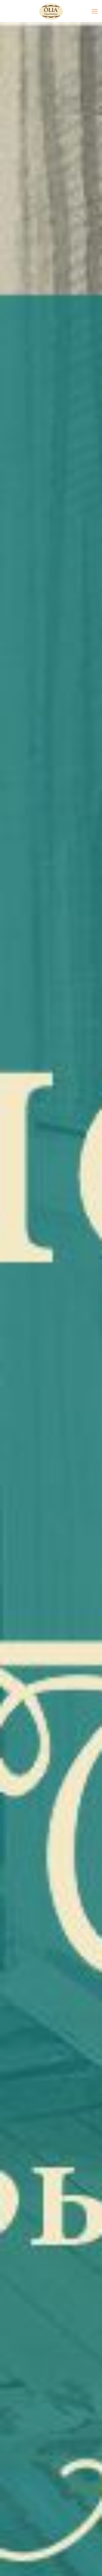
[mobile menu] (95, 11)
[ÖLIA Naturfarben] (51, 11)
